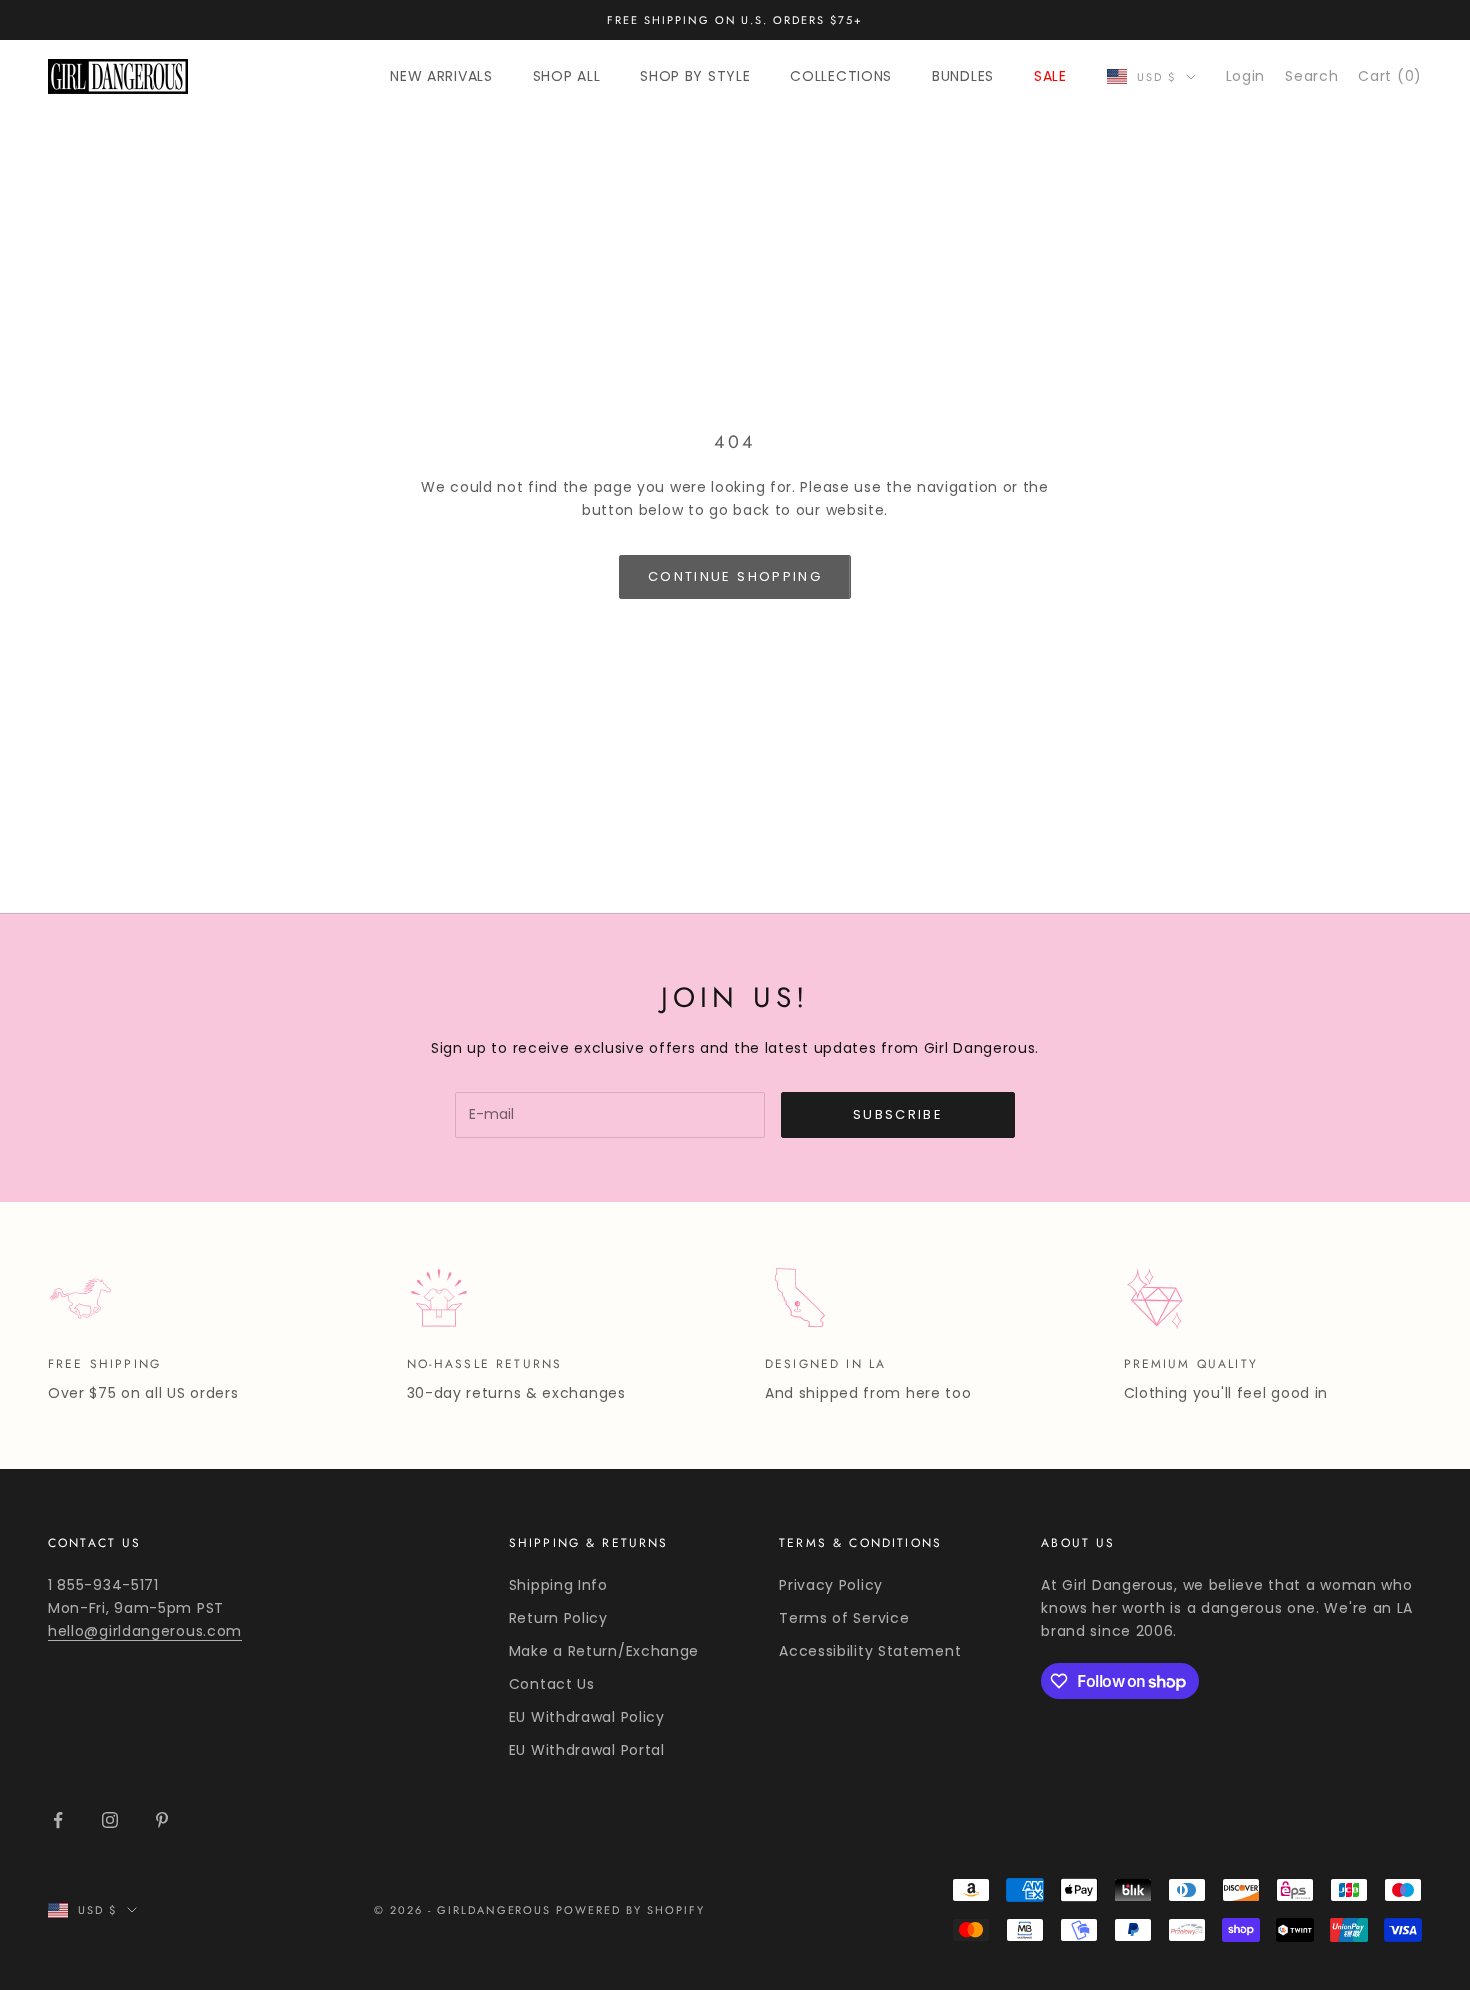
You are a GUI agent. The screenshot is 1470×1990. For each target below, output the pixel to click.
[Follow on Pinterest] (162, 1820)
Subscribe (898, 1114)
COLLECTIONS (841, 76)
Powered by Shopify (630, 1910)
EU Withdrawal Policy (587, 1717)
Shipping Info (558, 1585)
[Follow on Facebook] (58, 1820)
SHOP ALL (567, 76)
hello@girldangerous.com (145, 1631)
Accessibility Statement (870, 1651)
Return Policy (558, 1618)
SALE (1050, 76)
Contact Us (552, 1684)
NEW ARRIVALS (441, 76)
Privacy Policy (831, 1585)
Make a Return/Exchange (604, 1651)
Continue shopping (735, 576)
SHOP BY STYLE (695, 76)
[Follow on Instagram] (110, 1820)
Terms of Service (844, 1618)
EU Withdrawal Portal (587, 1750)
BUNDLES (963, 76)
